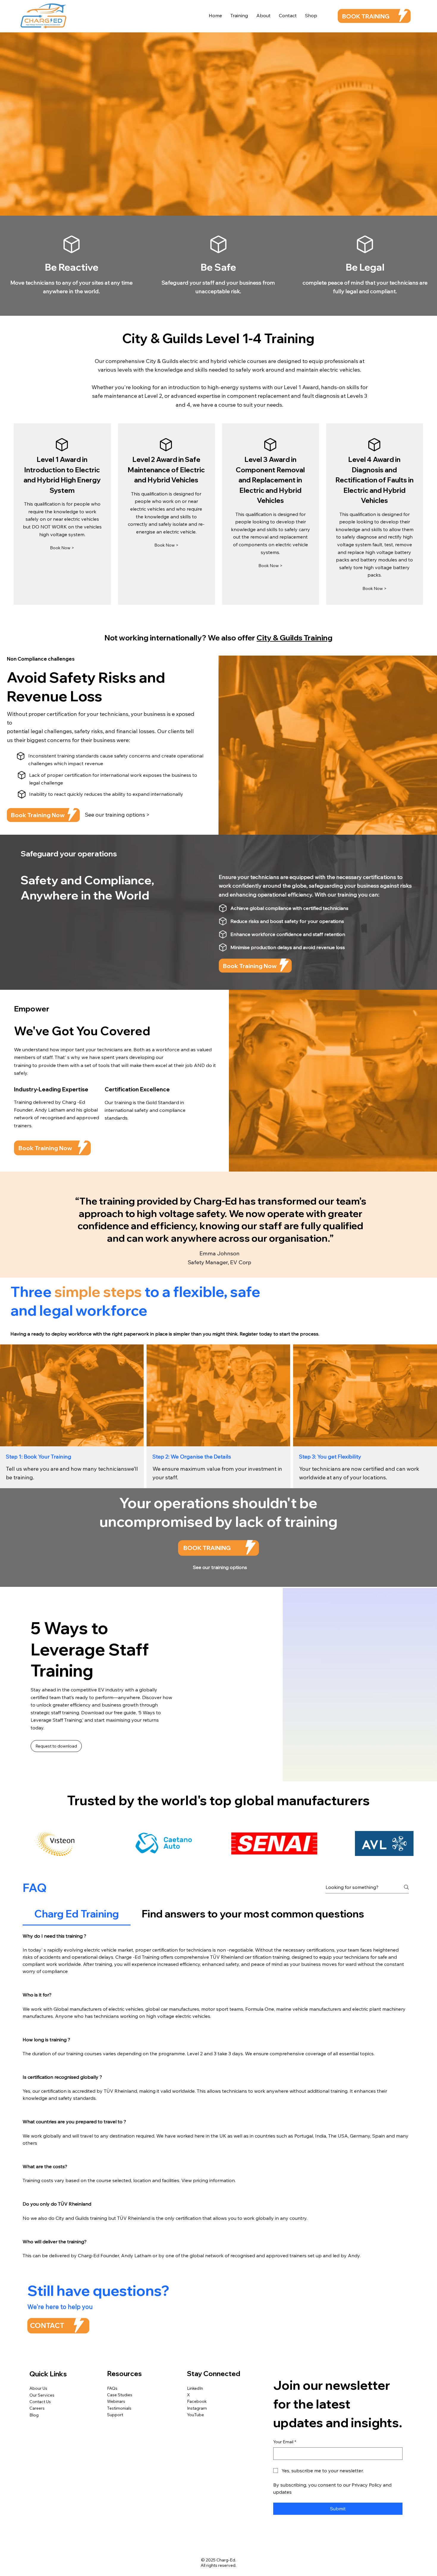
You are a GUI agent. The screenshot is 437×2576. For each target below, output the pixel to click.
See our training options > (117, 815)
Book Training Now (38, 815)
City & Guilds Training (294, 638)
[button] (270, 566)
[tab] (77, 1914)
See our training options (220, 1567)
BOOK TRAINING (366, 16)
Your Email (285, 2442)
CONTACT (47, 2325)
